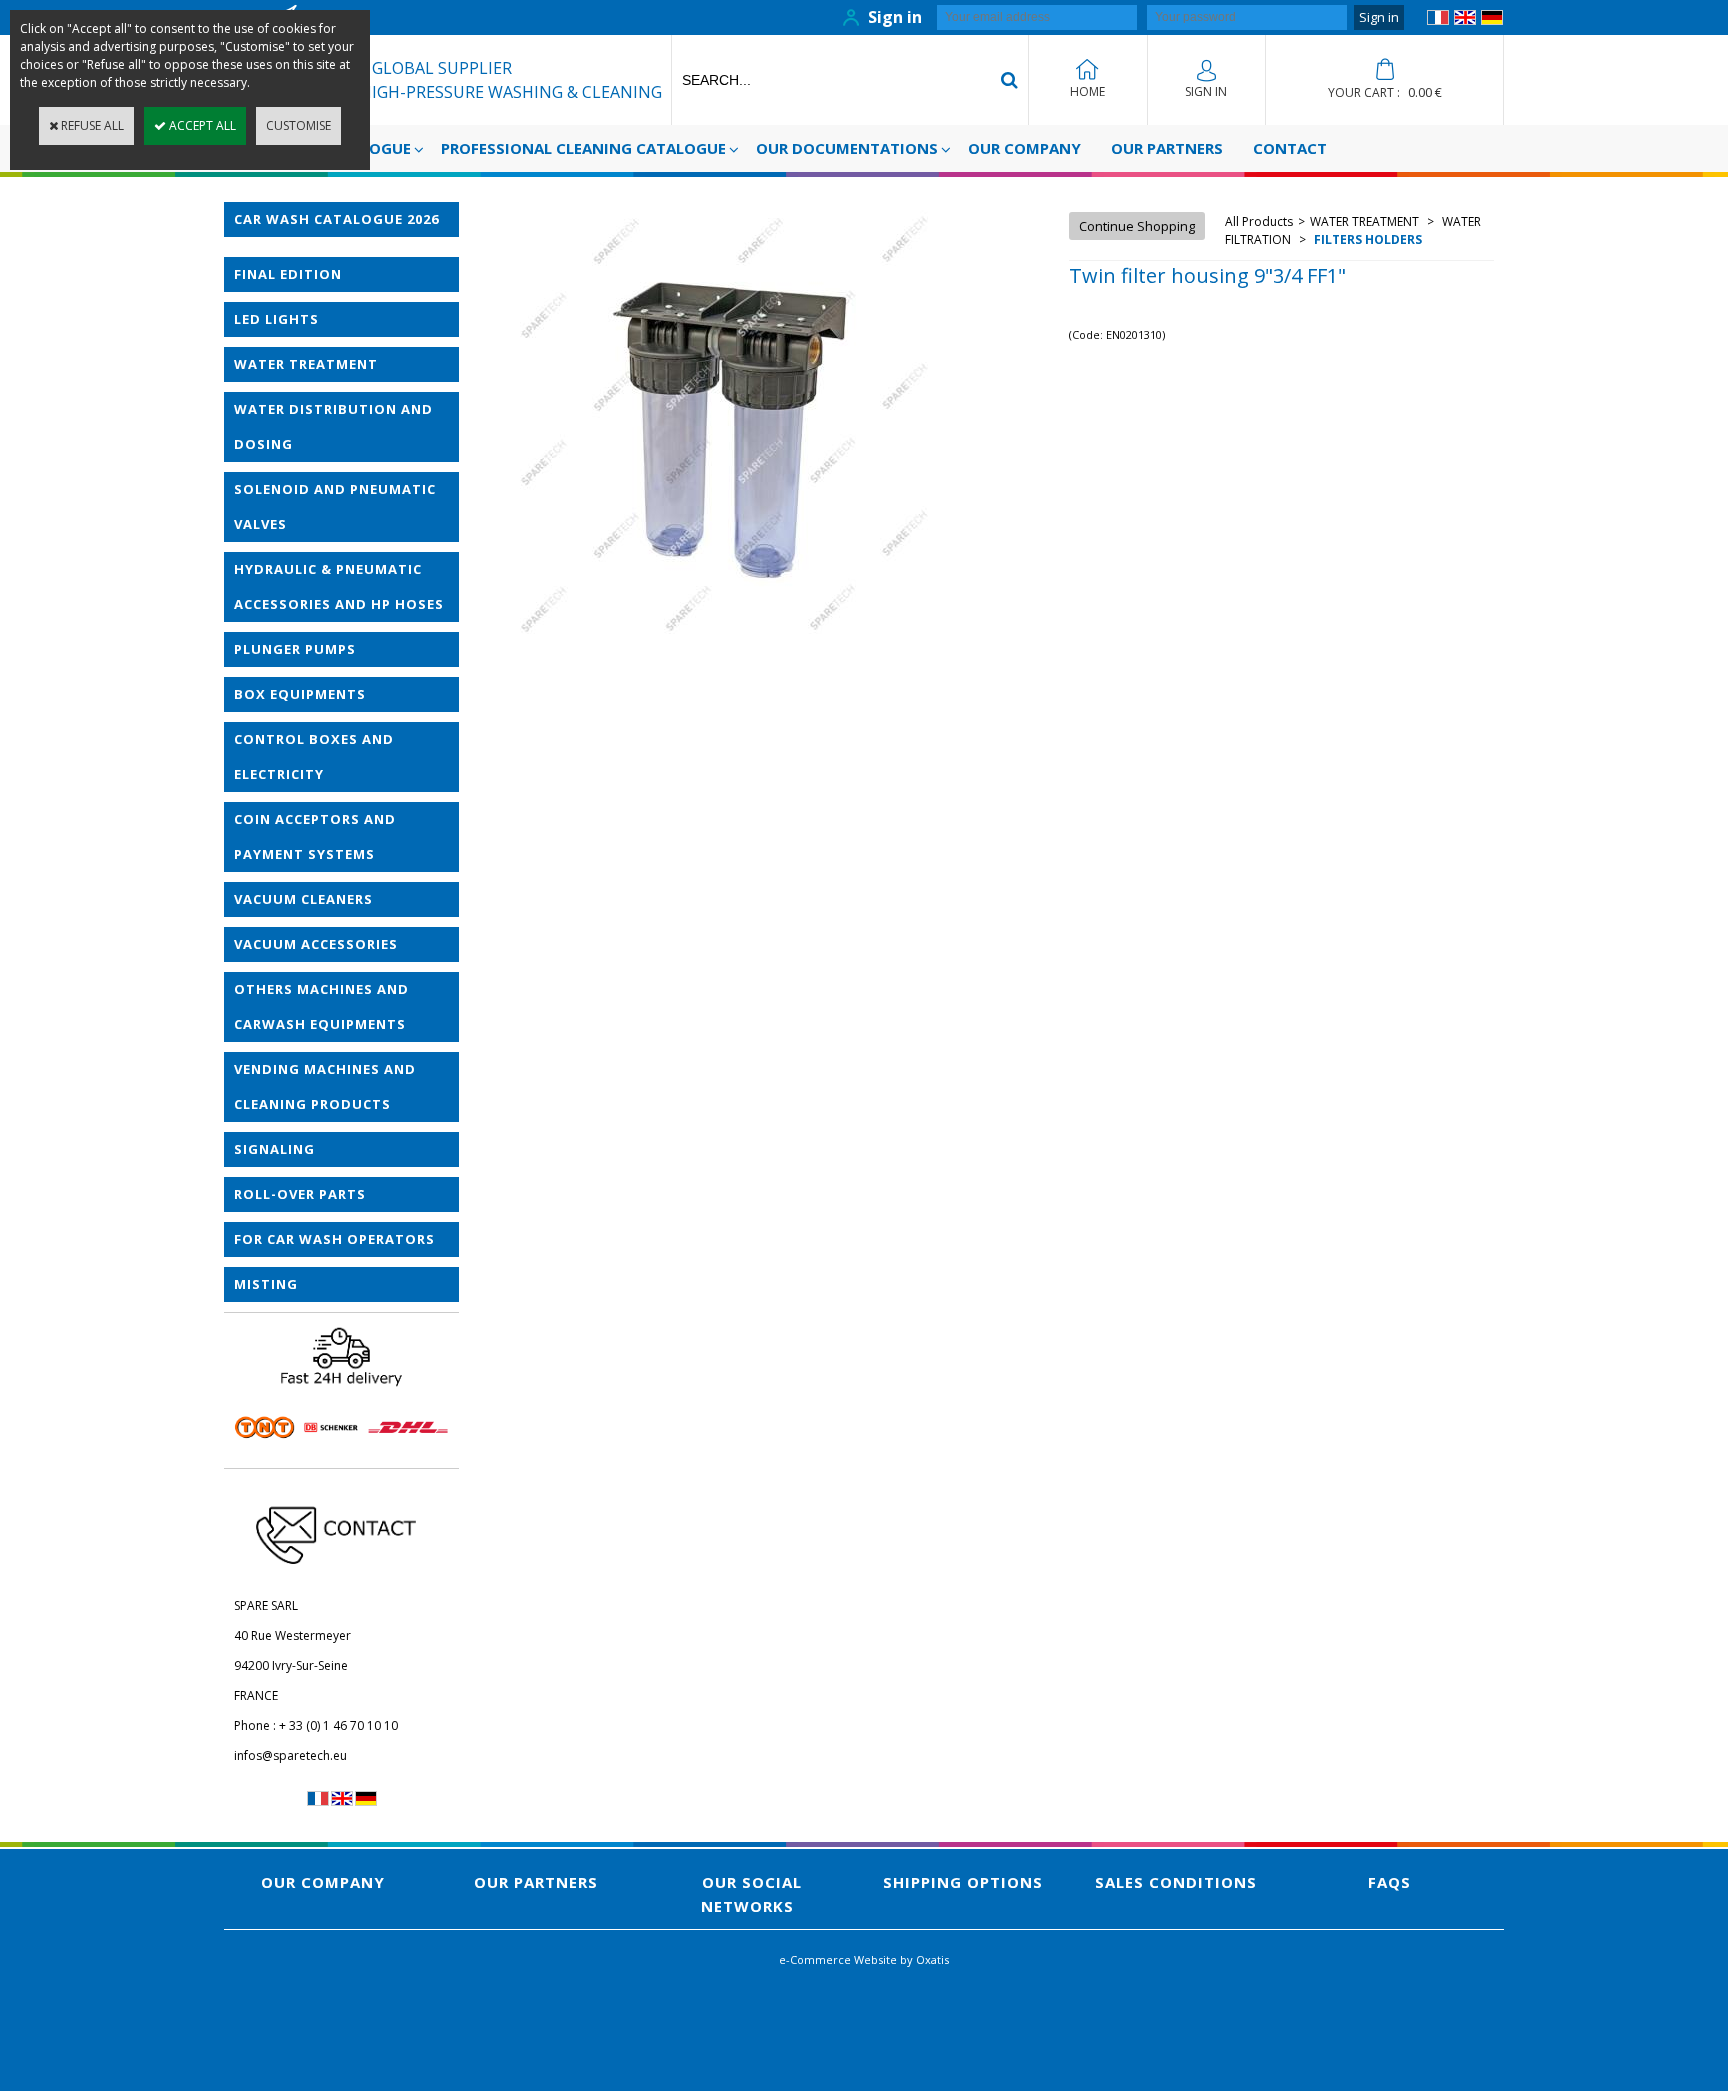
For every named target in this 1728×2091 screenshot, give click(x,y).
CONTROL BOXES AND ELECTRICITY (314, 756)
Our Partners (1167, 148)
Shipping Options (963, 1882)
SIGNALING (274, 1149)
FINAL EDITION (288, 274)
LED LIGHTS (276, 319)
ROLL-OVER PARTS (300, 1194)
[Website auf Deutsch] (1492, 20)
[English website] (1465, 20)
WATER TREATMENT (306, 364)
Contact (1290, 148)
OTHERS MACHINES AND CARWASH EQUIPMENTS (321, 1006)
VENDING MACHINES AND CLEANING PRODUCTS (325, 1086)
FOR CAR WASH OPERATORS (334, 1239)
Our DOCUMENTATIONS (847, 148)
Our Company (1024, 148)
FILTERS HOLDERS (1366, 239)
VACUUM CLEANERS (303, 899)
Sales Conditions (1176, 1882)
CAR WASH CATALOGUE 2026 (336, 219)
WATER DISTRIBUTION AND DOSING (333, 426)
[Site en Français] (1438, 20)
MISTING (266, 1284)
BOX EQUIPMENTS (300, 694)
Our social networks (751, 1894)
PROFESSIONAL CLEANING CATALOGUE (583, 148)
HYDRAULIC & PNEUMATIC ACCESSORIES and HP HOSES (339, 586)
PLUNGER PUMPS (295, 649)
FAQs (1389, 1882)
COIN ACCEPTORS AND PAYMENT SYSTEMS (315, 836)
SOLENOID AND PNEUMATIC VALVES (335, 506)
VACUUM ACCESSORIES (316, 944)
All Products (1259, 221)
